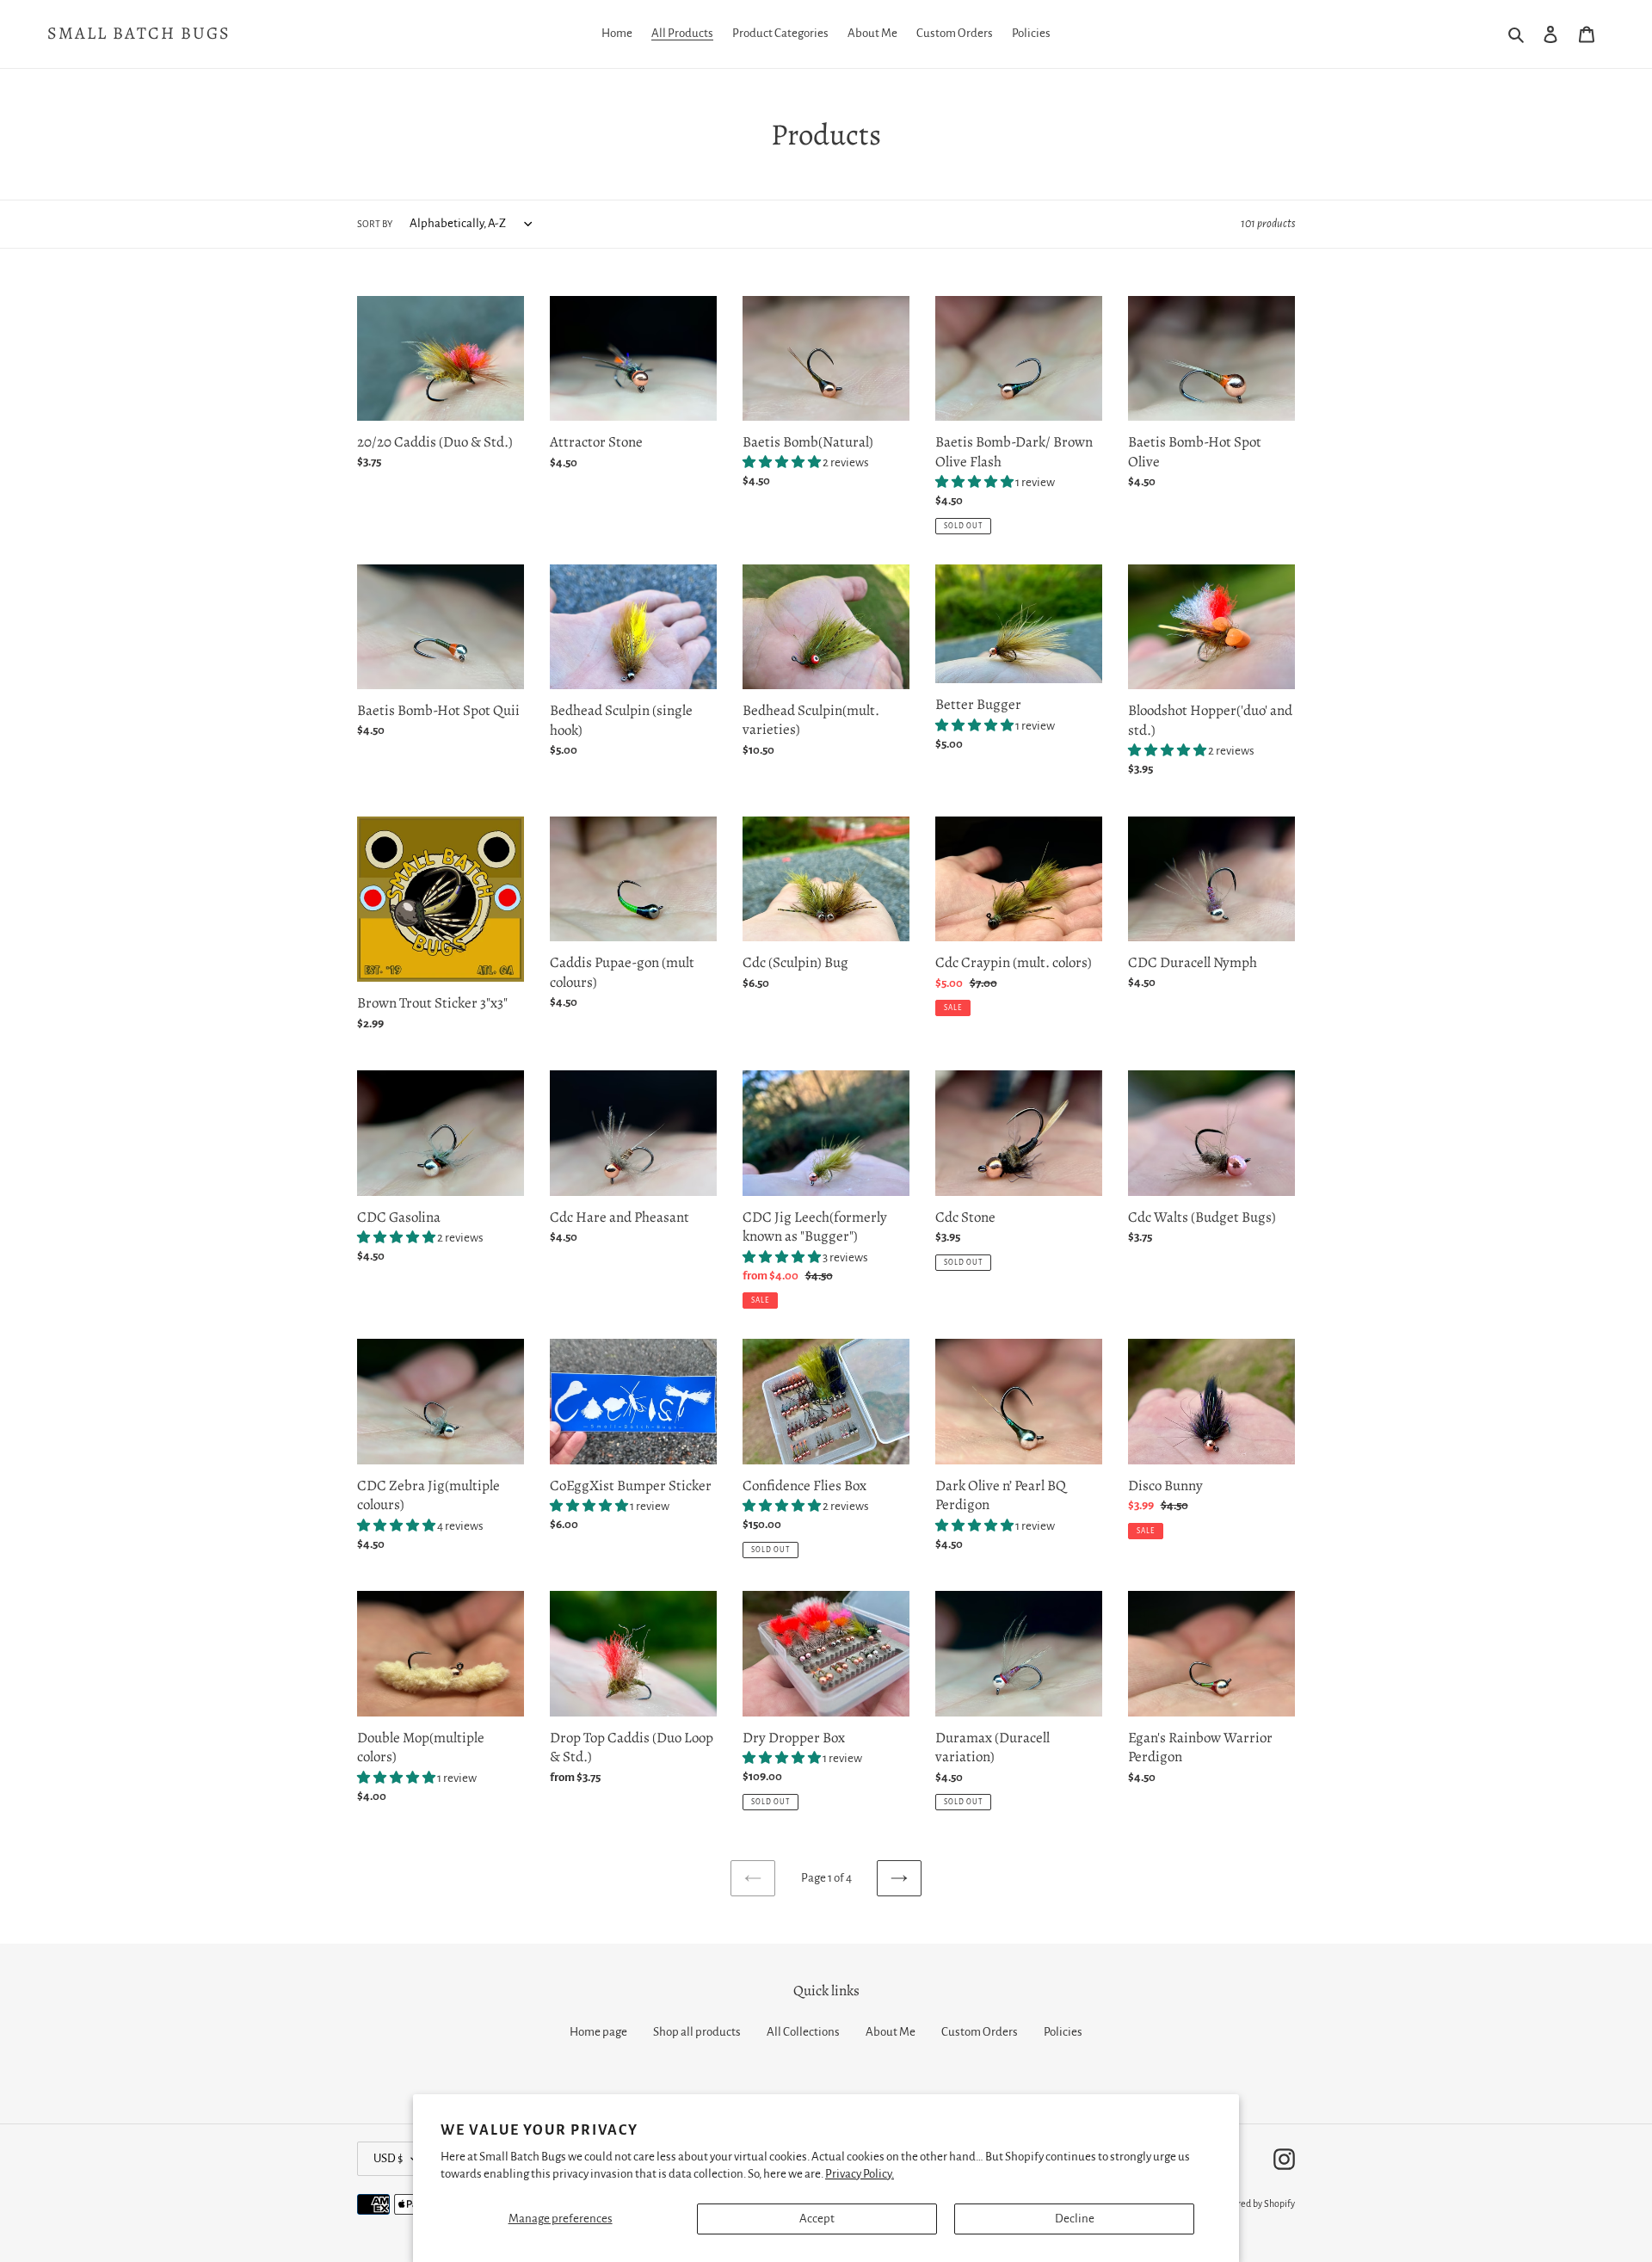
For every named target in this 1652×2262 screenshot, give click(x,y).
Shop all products (697, 2032)
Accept (817, 2219)
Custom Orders (980, 2032)
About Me (891, 2032)
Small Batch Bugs (139, 34)
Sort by (375, 224)
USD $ (388, 2158)
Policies (1063, 2032)
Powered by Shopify (1255, 2203)
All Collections (803, 2032)
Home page (598, 2032)
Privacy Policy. (860, 2174)
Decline (1075, 2219)
